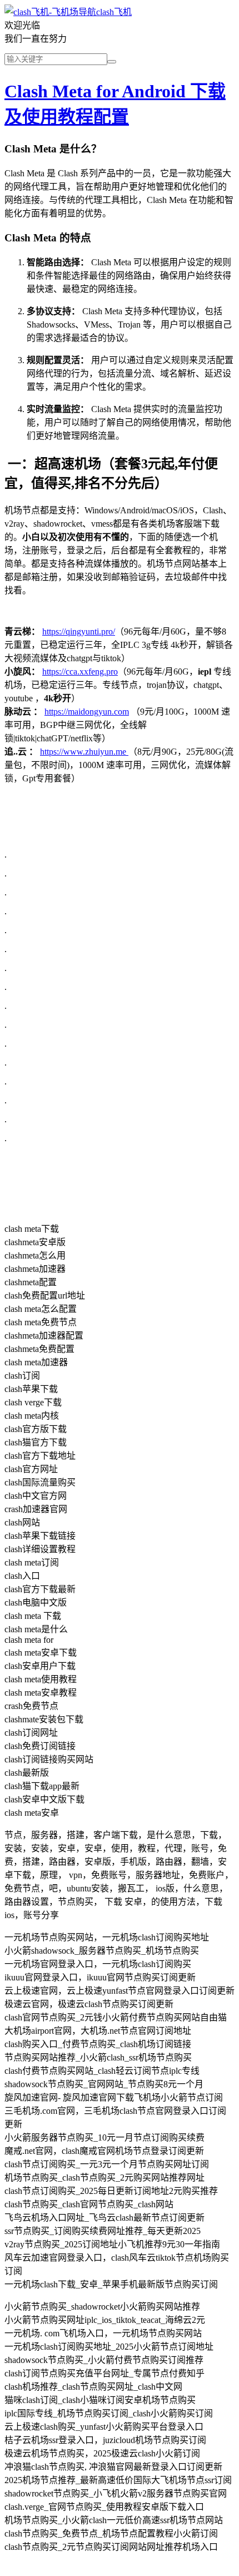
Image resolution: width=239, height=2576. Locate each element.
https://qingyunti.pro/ (79, 631)
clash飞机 (114, 12)
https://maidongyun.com (87, 712)
